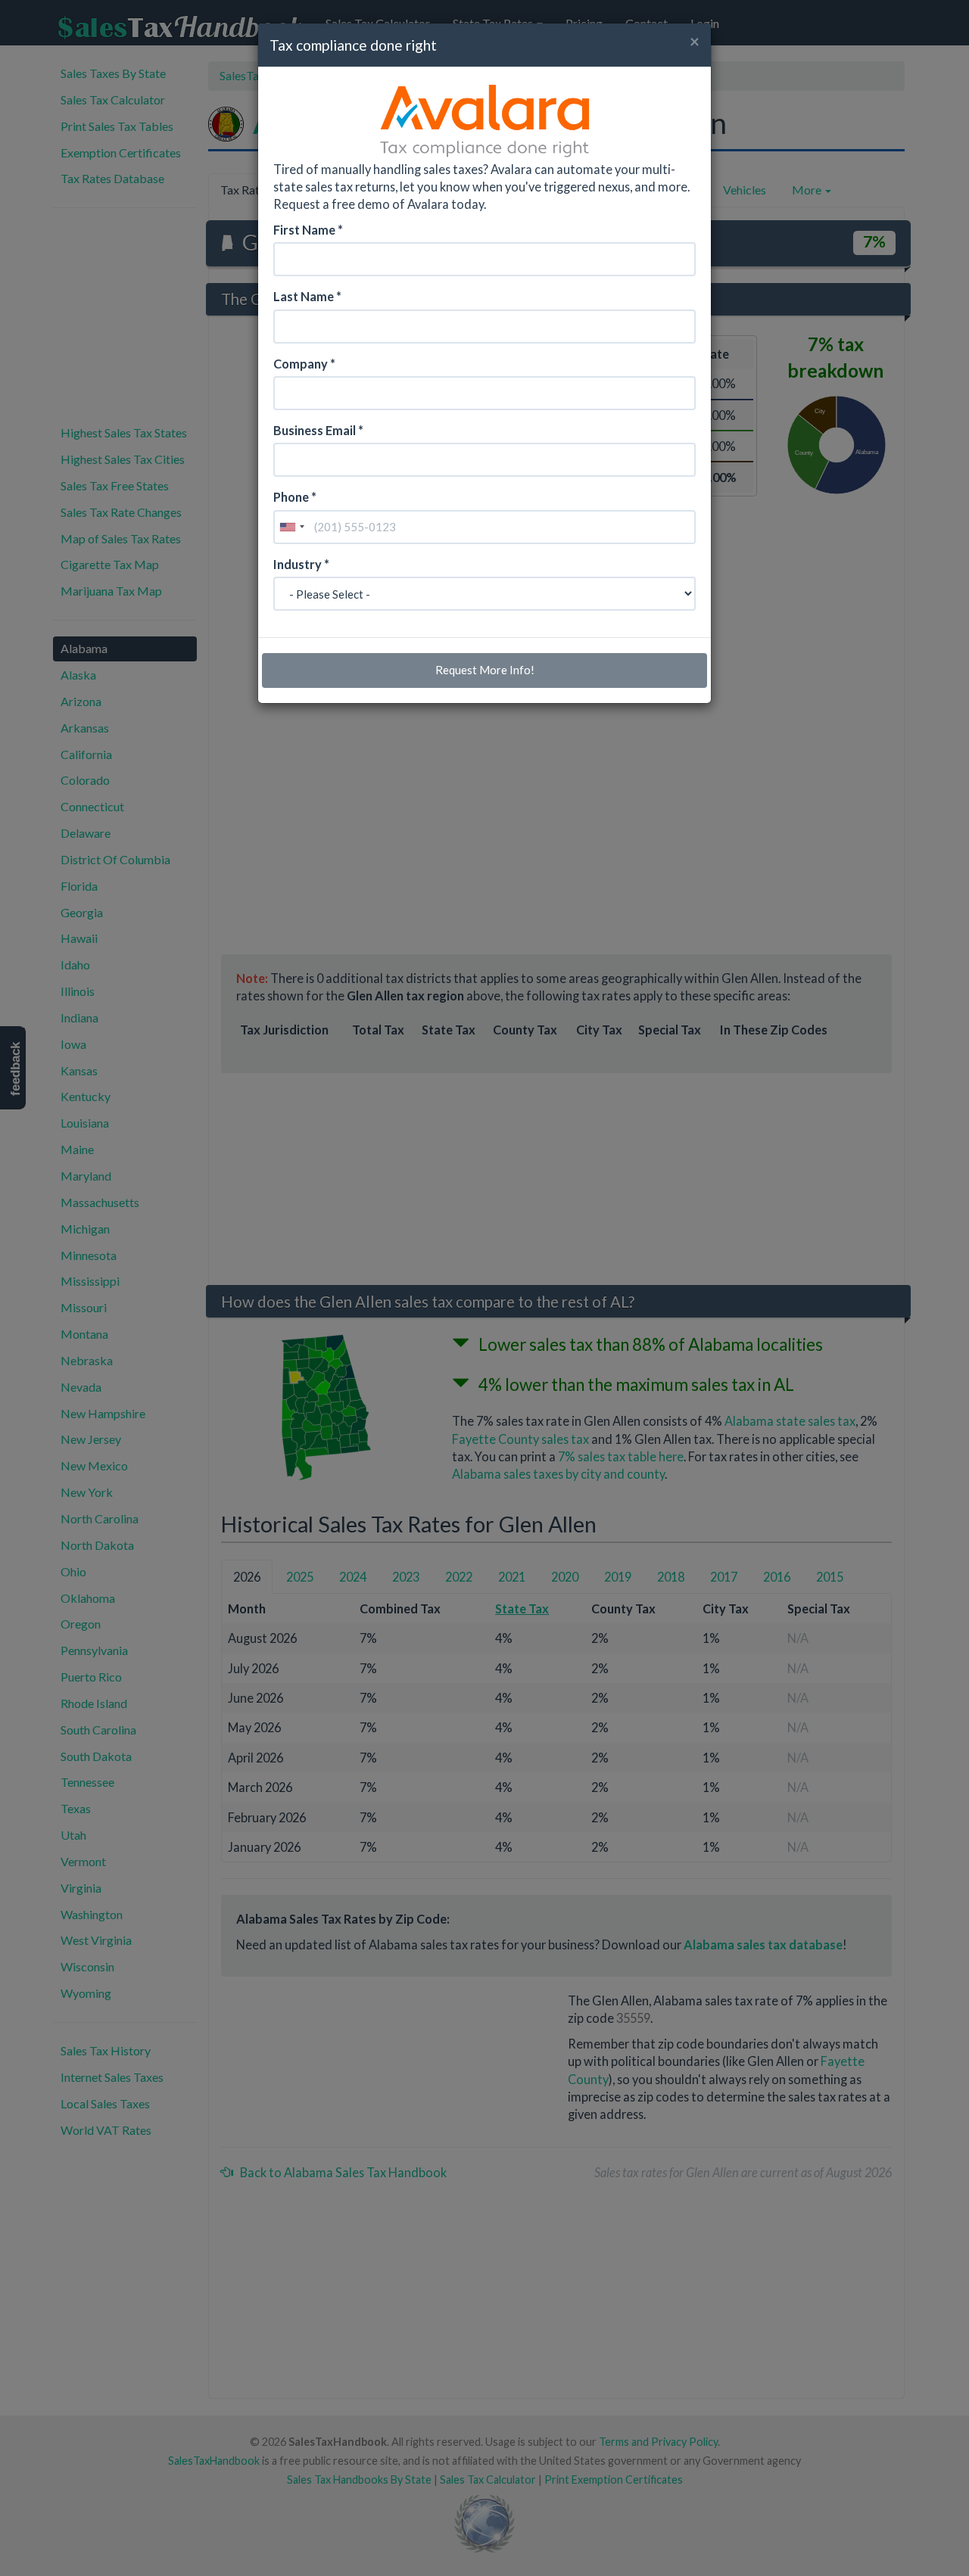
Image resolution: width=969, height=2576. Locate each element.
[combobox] (291, 527)
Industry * (301, 564)
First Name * (308, 230)
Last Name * (307, 296)
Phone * (295, 497)
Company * (304, 364)
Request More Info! (485, 670)
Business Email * (318, 430)
